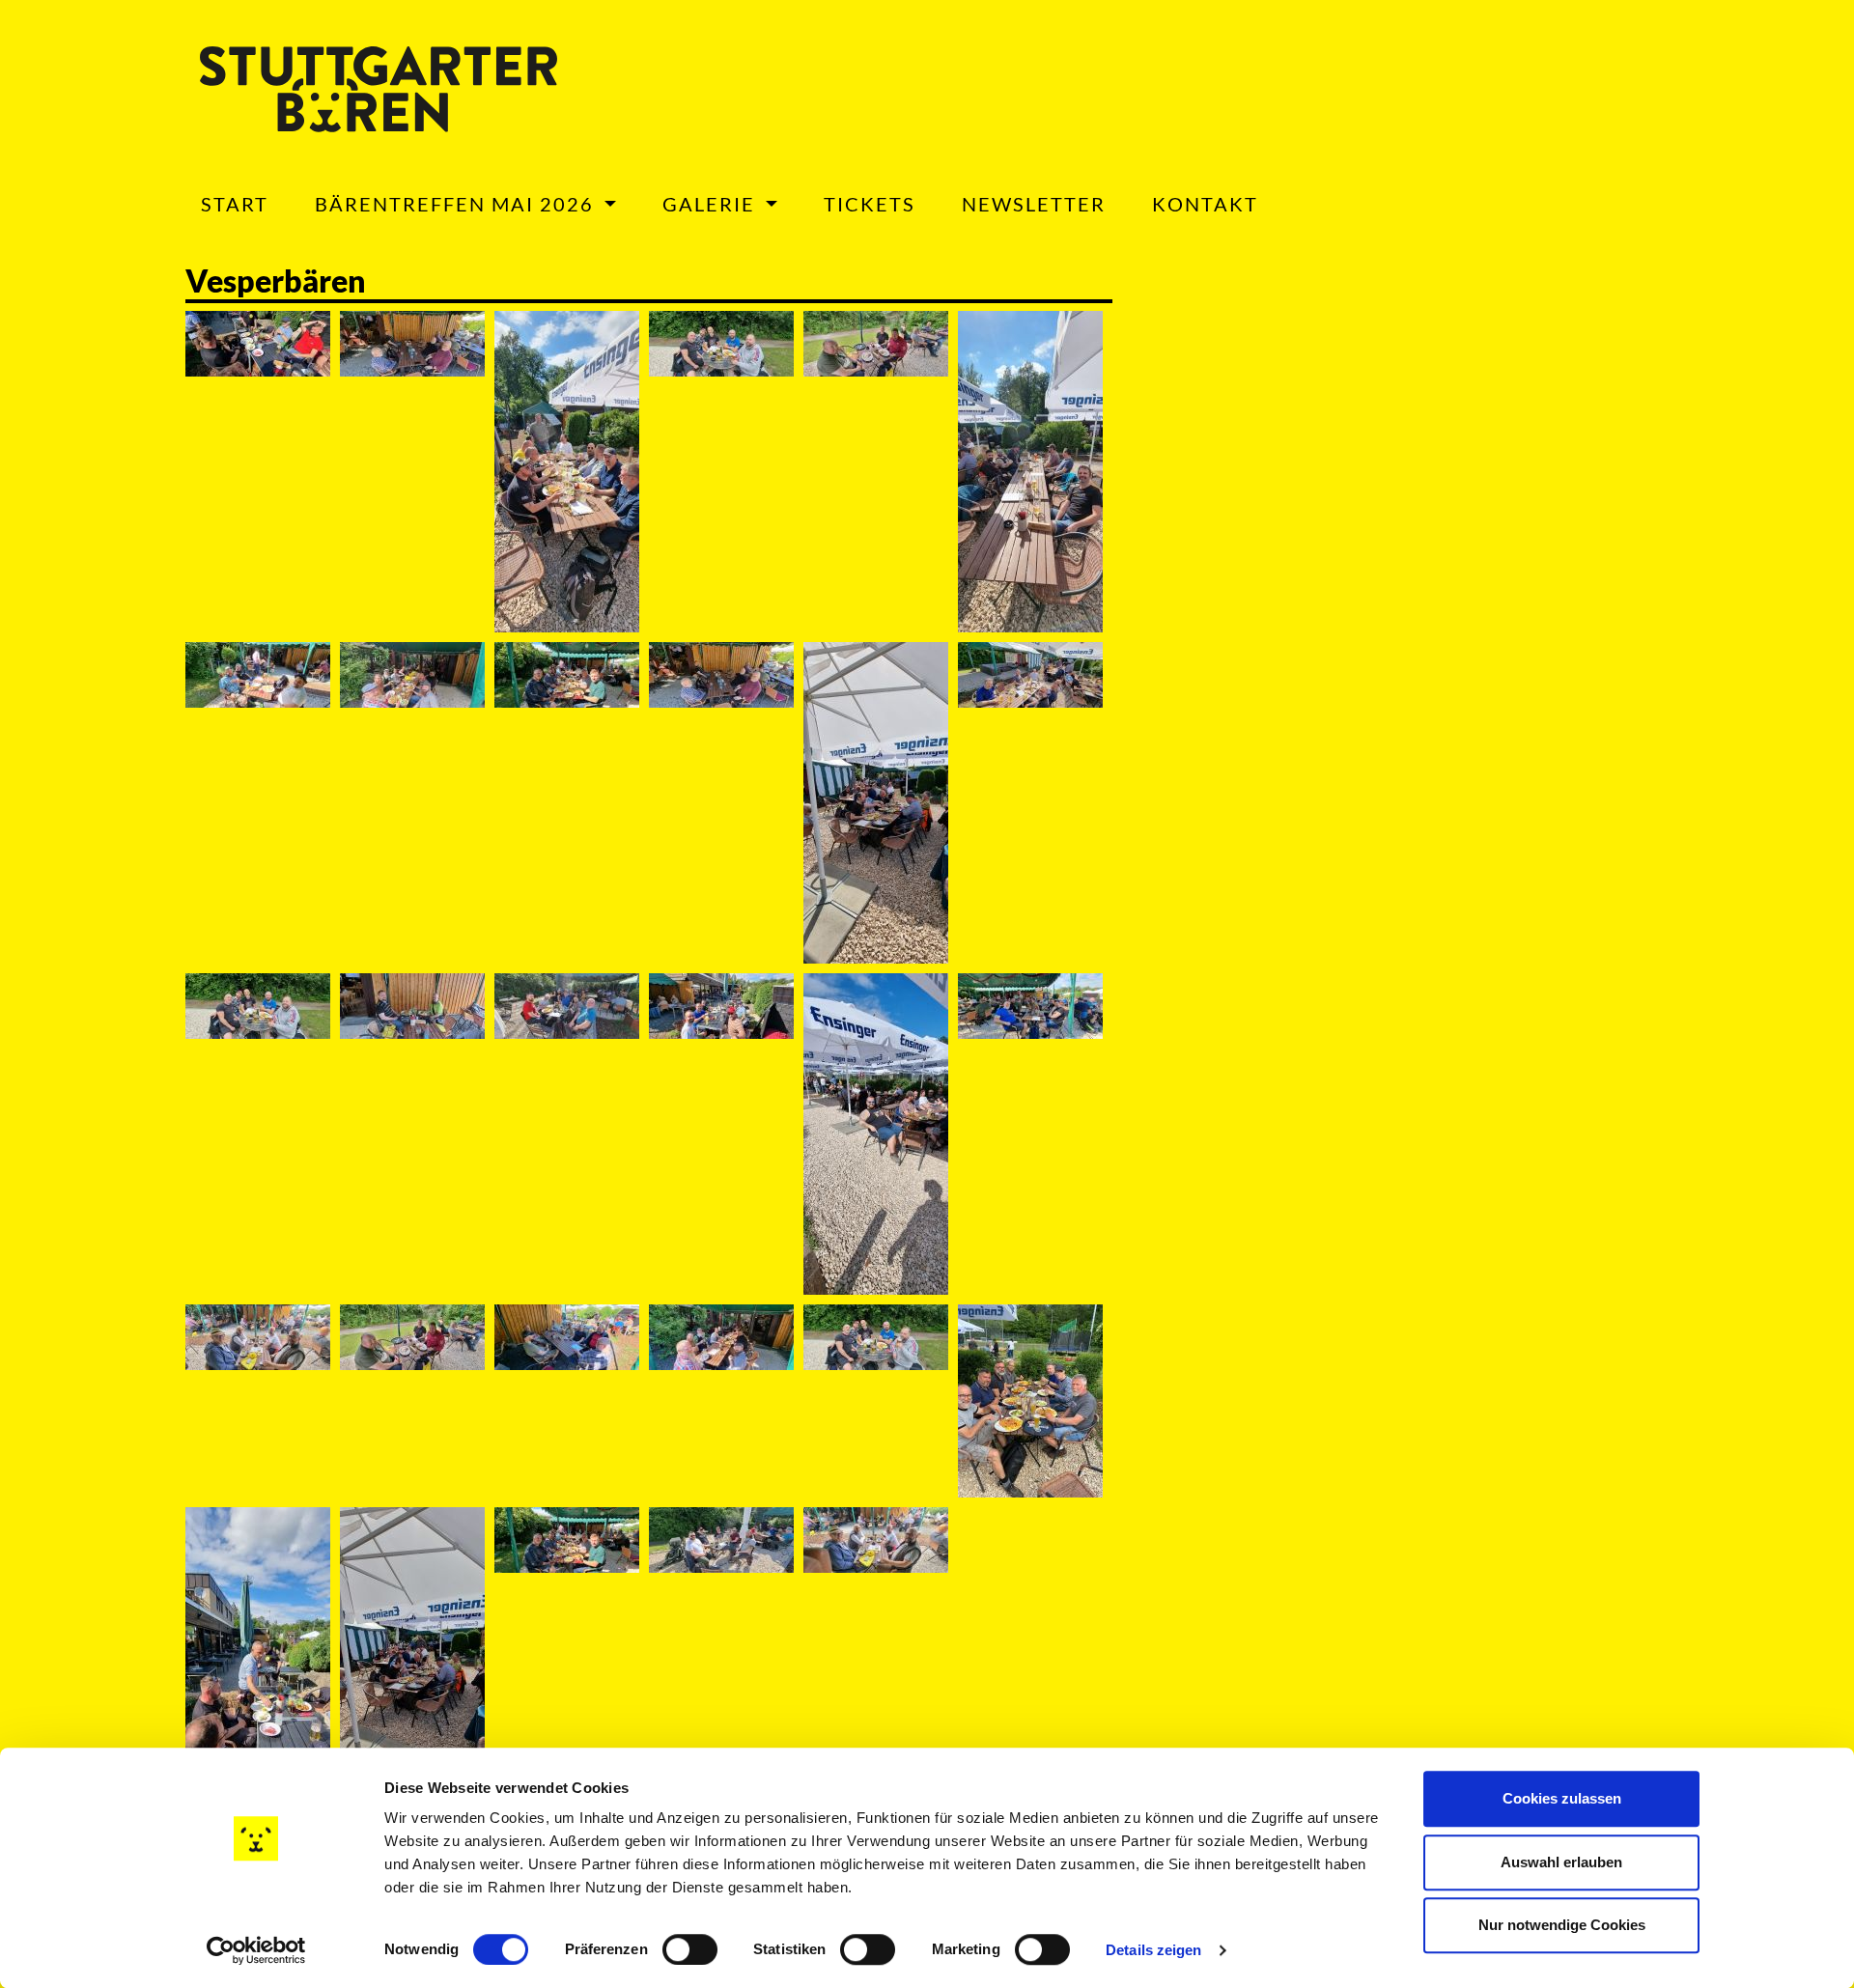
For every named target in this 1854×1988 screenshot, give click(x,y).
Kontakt (1205, 204)
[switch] (690, 1949)
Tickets (870, 204)
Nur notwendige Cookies (1562, 1925)
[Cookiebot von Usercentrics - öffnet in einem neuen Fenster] (256, 1950)
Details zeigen (1153, 1950)
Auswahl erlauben (1561, 1862)
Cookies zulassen (1562, 1798)
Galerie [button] (712, 204)
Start (235, 204)
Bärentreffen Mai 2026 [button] (457, 204)
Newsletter (1034, 204)
